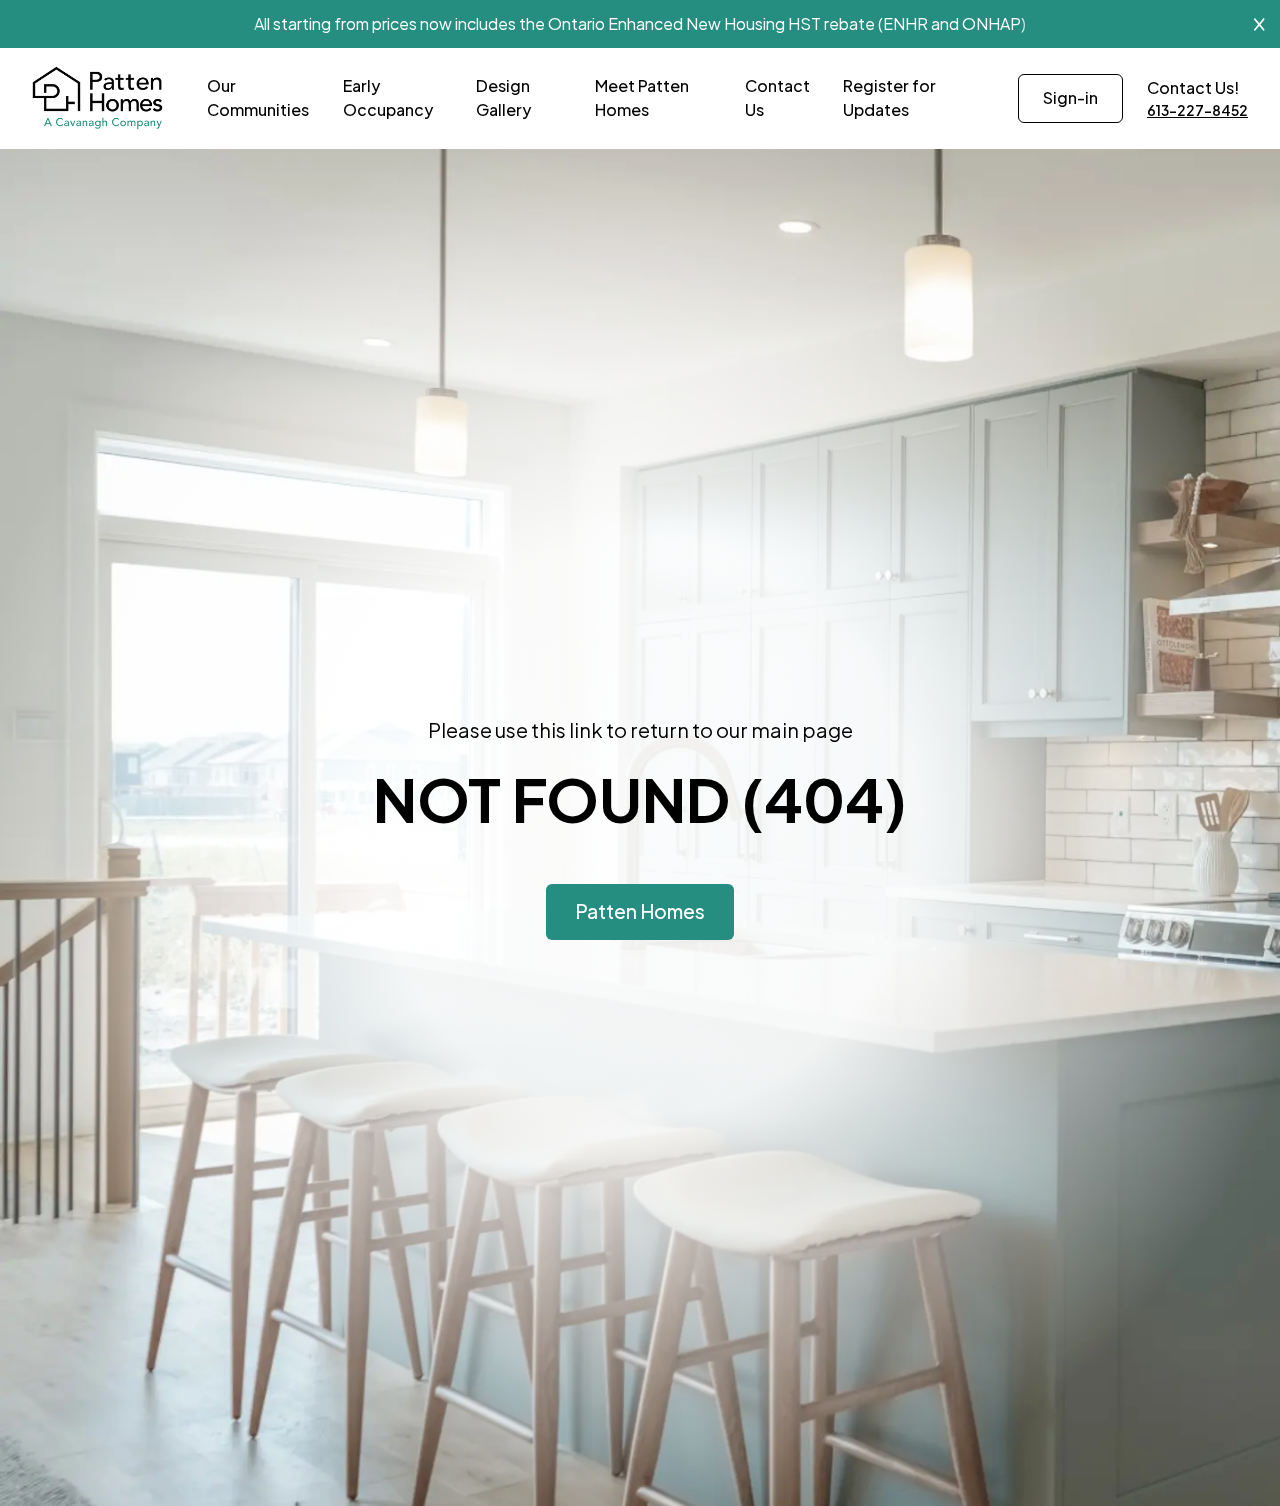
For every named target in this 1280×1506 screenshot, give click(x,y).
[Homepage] (97, 98)
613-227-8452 (1197, 110)
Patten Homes (640, 911)
